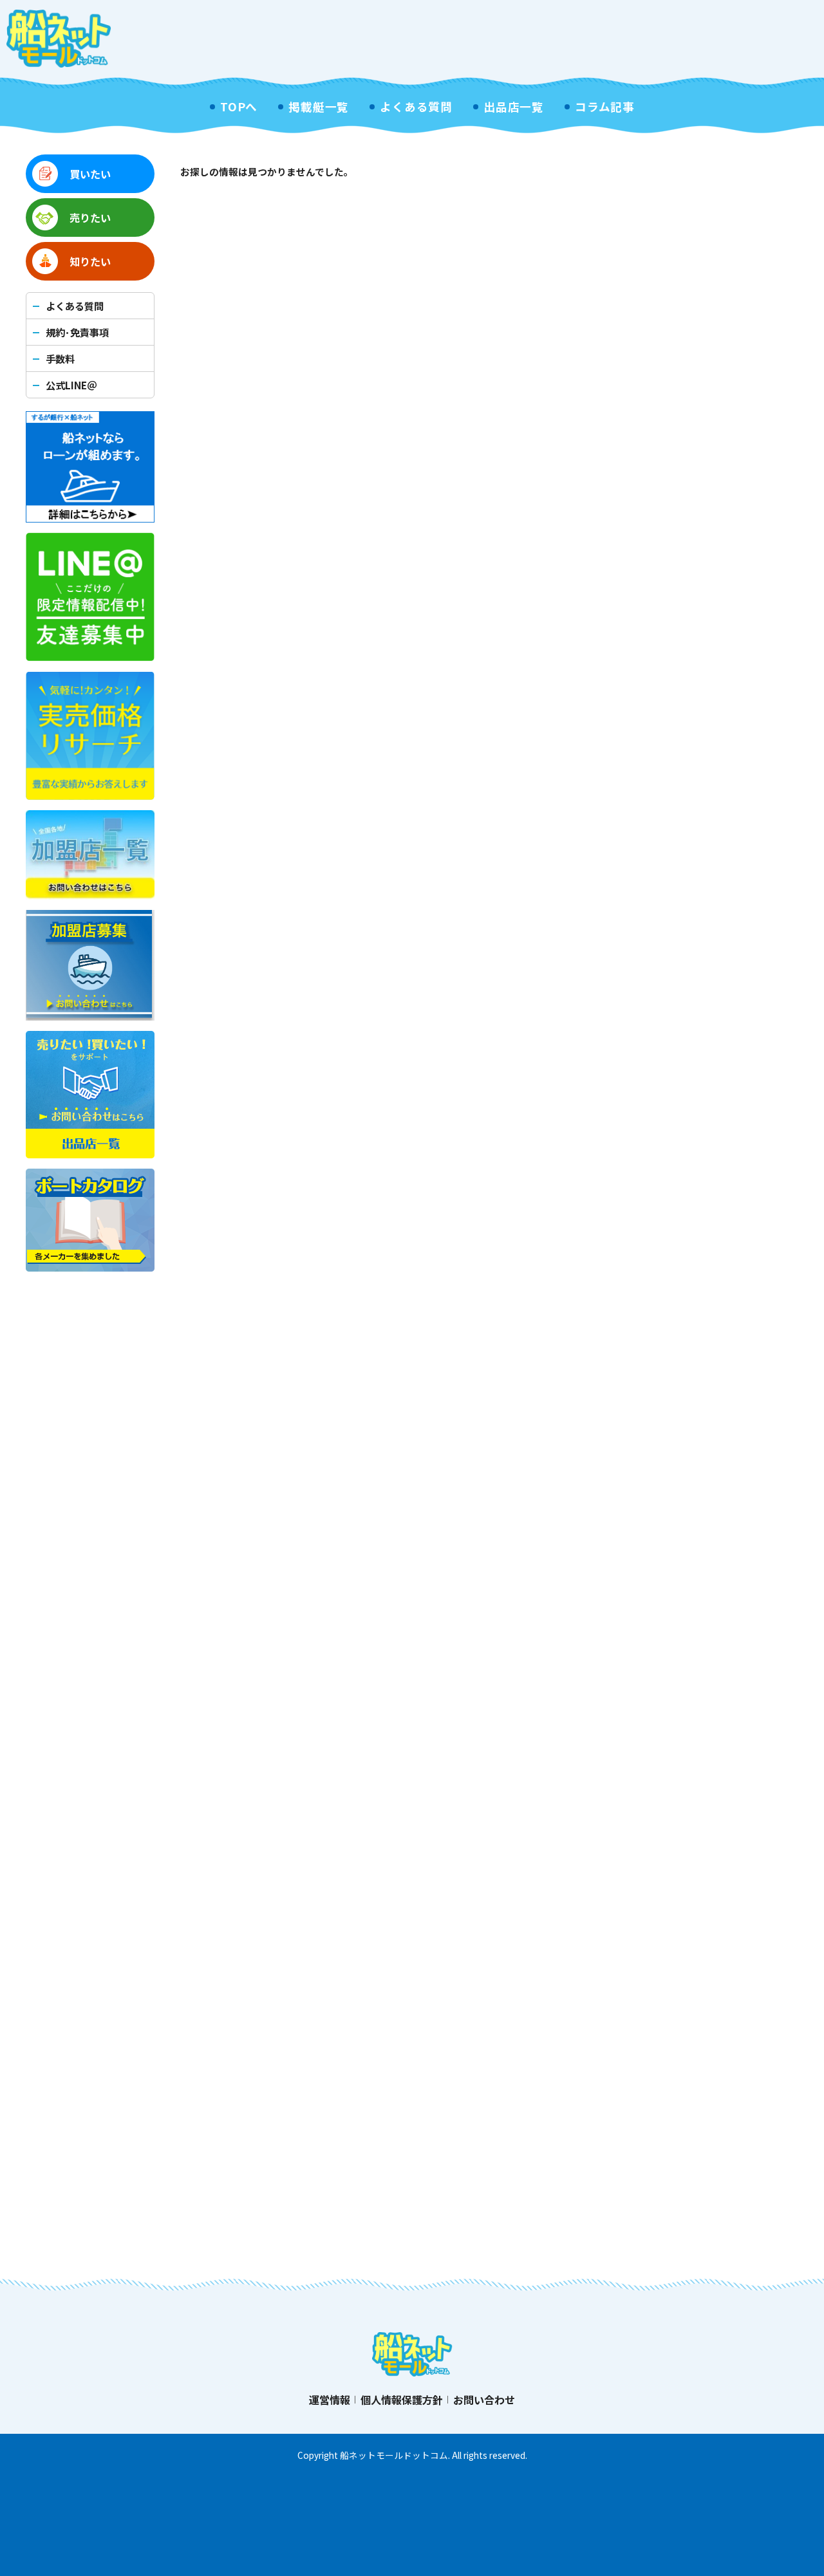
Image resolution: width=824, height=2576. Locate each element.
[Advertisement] (583, 39)
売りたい (90, 218)
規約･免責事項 (77, 332)
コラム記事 (605, 107)
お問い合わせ (484, 2400)
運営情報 (330, 2400)
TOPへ (239, 107)
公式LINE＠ (71, 385)
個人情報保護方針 (402, 2400)
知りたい (90, 261)
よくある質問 (416, 107)
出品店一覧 (514, 107)
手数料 (60, 358)
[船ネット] (59, 39)
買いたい (90, 174)
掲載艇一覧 (319, 107)
